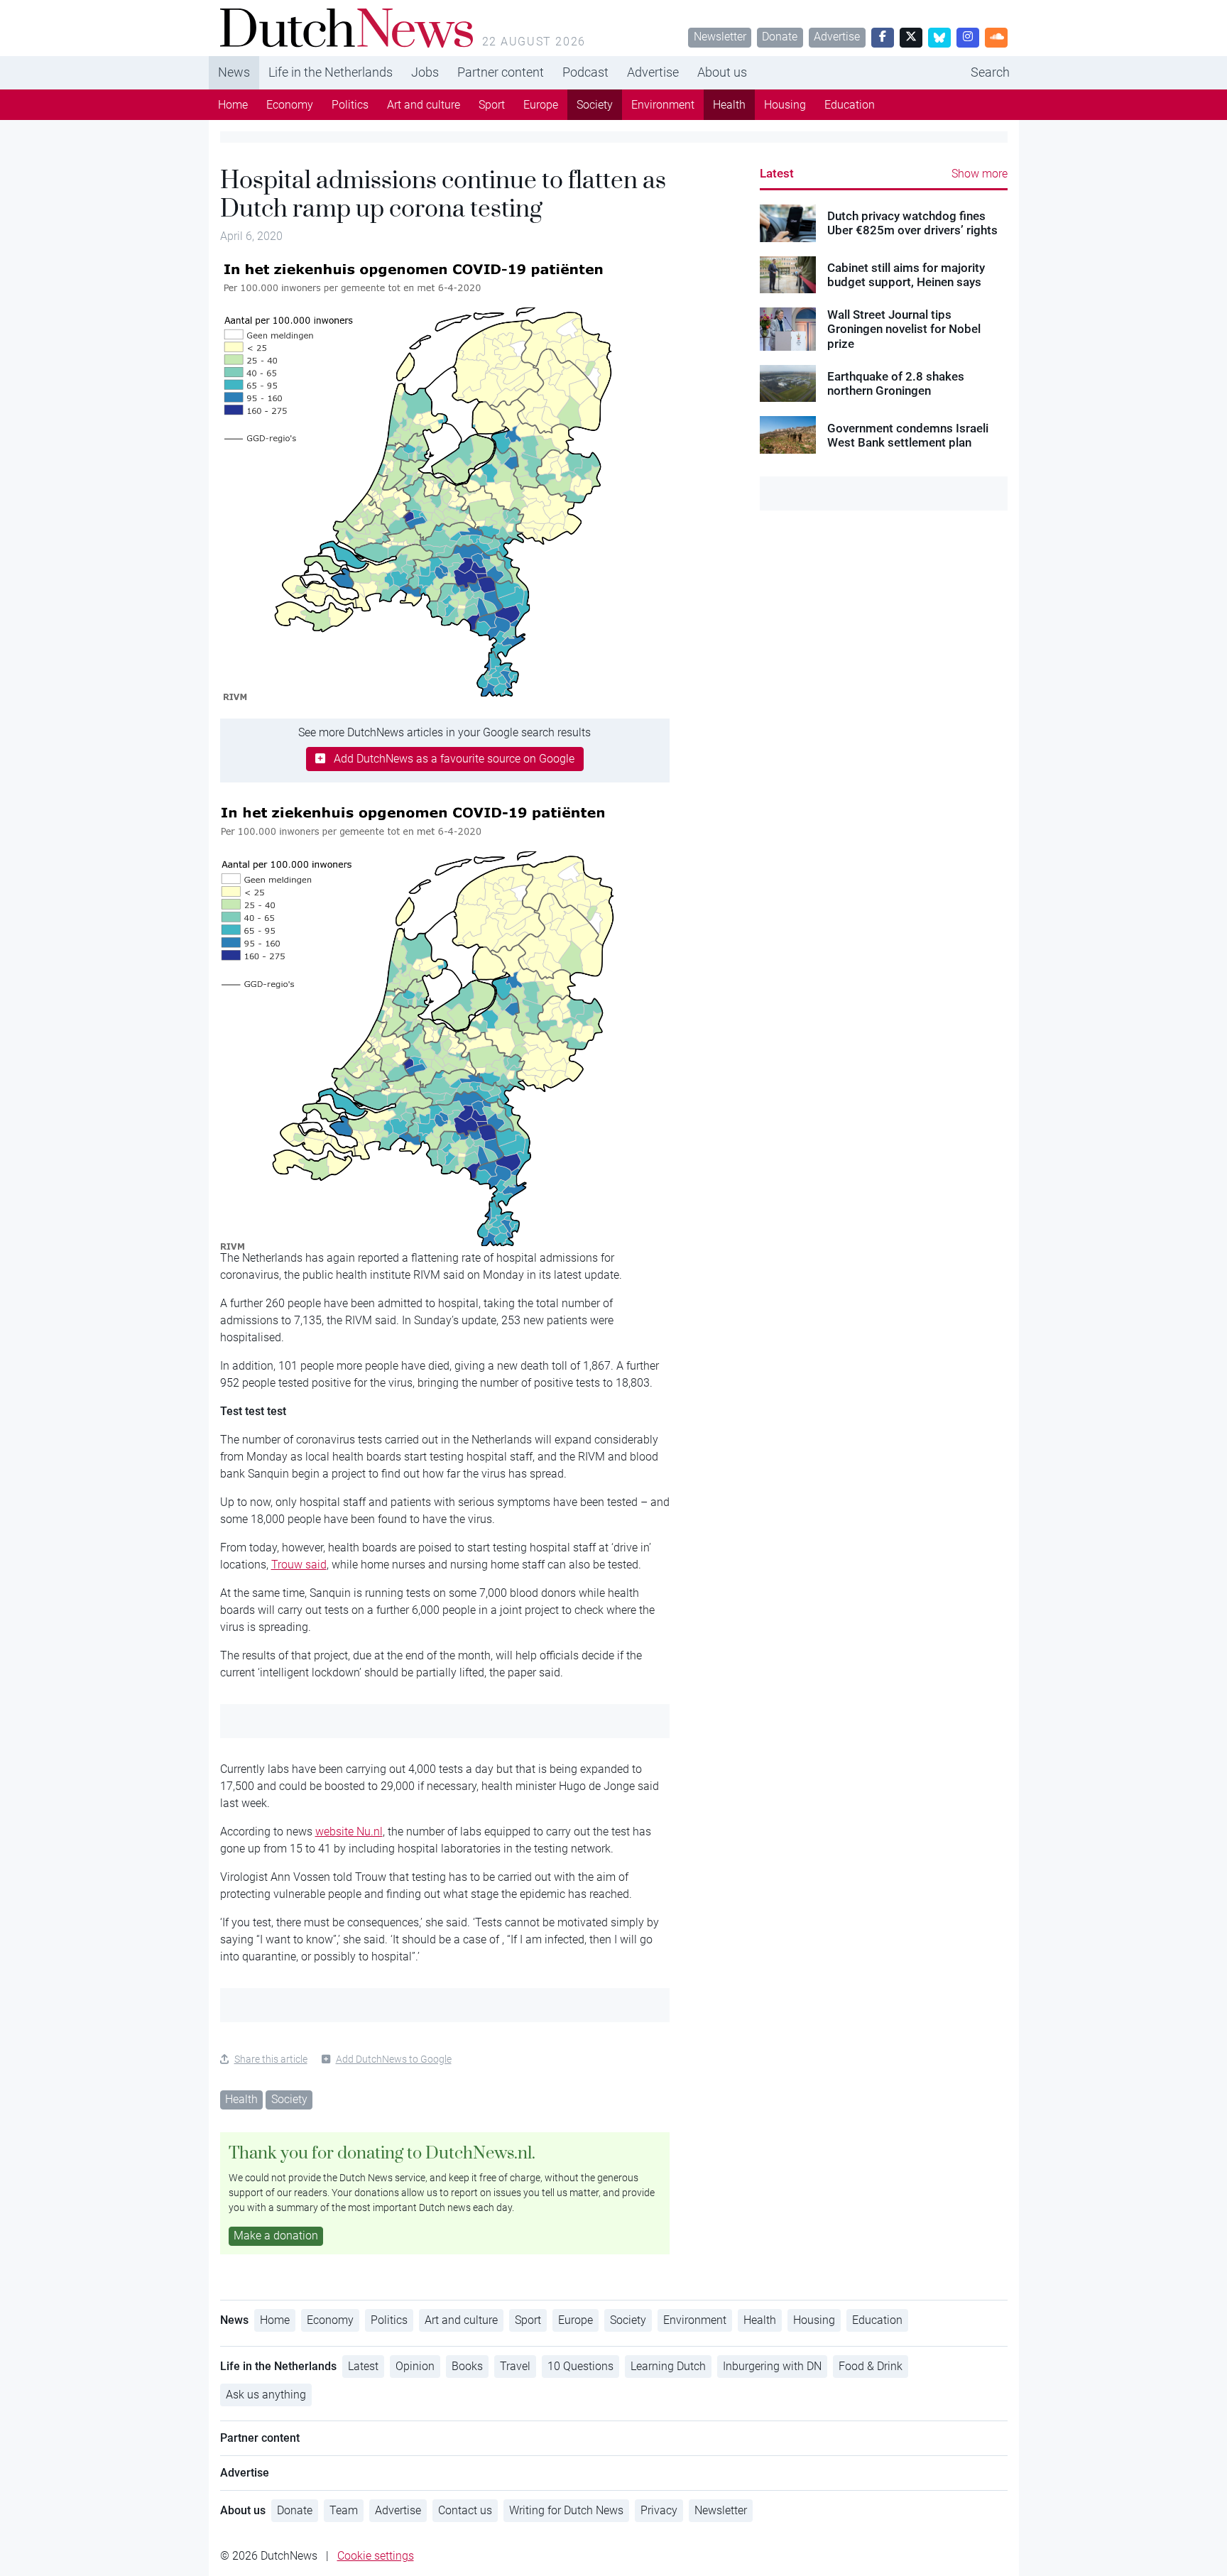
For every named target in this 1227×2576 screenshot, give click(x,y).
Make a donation (276, 2236)
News (234, 72)
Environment (663, 105)
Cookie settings (376, 2556)
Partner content (501, 72)
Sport (492, 105)
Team (344, 2510)
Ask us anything (266, 2395)
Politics (350, 105)
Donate (780, 37)
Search (990, 72)
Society (595, 105)
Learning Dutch (668, 2366)
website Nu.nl (349, 1832)
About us (722, 72)
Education (850, 105)
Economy (290, 105)
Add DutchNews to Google (394, 2059)
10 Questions (580, 2366)
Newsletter (720, 37)
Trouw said (299, 1565)
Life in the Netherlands (331, 72)
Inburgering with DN (772, 2366)
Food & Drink (871, 2366)
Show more (980, 174)
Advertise (837, 37)
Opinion (415, 2366)
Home (233, 105)
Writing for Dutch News (566, 2510)
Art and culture (424, 105)
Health (729, 105)
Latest (777, 173)
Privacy (659, 2510)
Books (467, 2366)
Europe (541, 105)
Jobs (425, 72)
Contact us (465, 2510)
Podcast (585, 72)
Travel (515, 2366)
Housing (785, 105)
